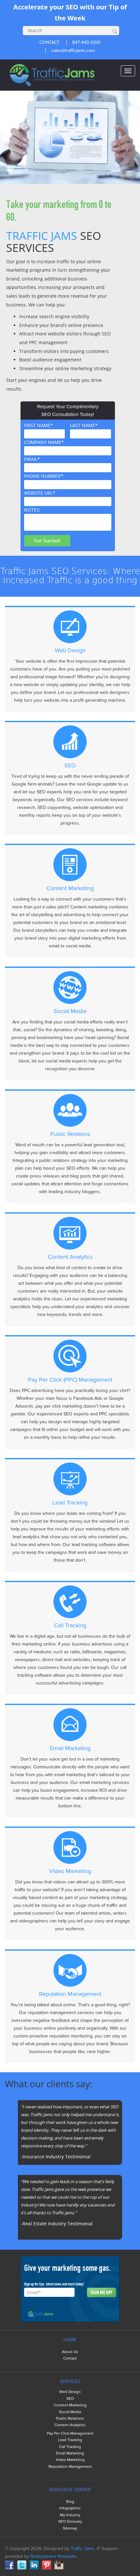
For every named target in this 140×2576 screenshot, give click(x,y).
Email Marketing (70, 2453)
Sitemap (70, 2528)
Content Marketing (70, 2405)
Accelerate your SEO (46, 7)
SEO (70, 2399)
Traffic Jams (83, 2549)
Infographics (70, 2508)
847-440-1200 (86, 42)
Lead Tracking (70, 2440)
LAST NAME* (90, 430)
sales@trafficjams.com (73, 51)
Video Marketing (70, 2460)
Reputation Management (70, 2467)
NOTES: (32, 510)
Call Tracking (70, 2447)
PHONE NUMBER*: (67, 479)
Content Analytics (70, 2425)
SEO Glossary (70, 2522)
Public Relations (70, 2419)
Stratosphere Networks (54, 2556)
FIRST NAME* (44, 430)
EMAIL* (67, 462)
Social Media (70, 2412)
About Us (70, 2352)
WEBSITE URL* (67, 496)
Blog (70, 2502)
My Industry (70, 2515)
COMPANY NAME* (67, 445)
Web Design (70, 2392)
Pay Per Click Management (70, 2433)
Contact (70, 2358)
